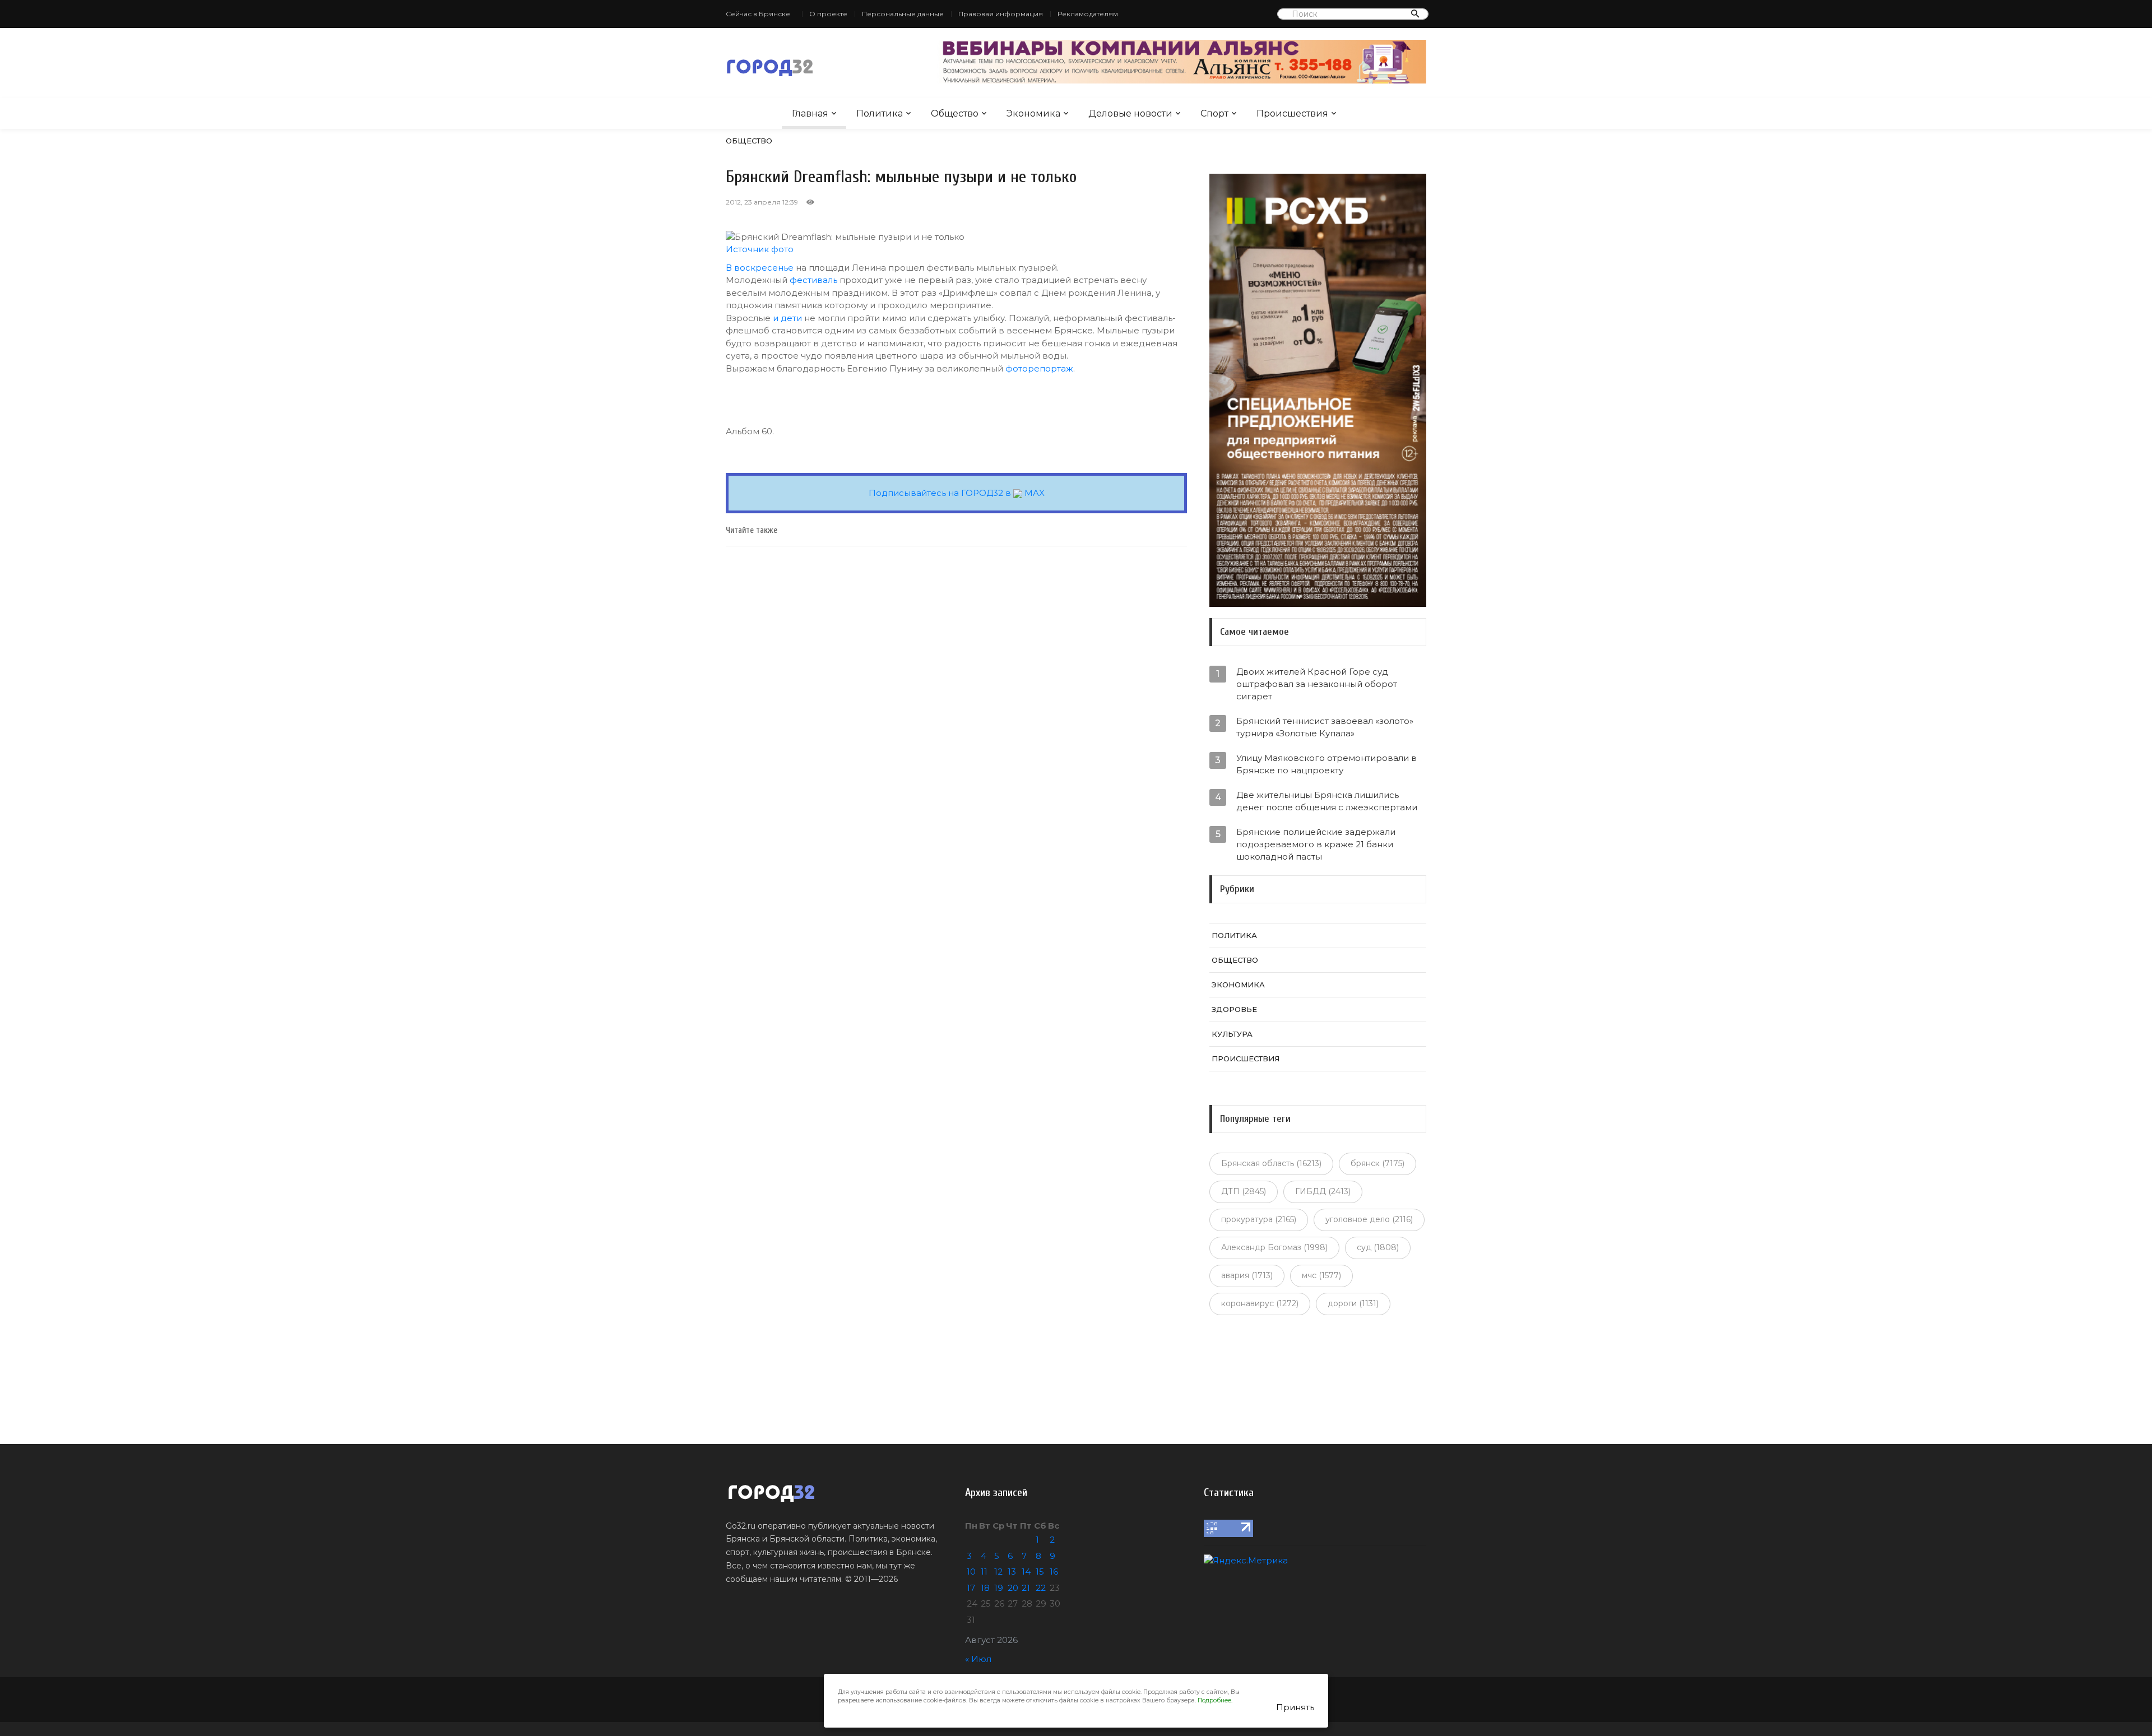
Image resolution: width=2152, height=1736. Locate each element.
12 (998, 1572)
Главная (810, 113)
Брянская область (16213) (1271, 1163)
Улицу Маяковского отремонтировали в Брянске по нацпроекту (1327, 764)
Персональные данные (903, 14)
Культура (1232, 1034)
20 (1013, 1588)
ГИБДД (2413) (1323, 1191)
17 (971, 1588)
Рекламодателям (1088, 14)
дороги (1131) (1353, 1303)
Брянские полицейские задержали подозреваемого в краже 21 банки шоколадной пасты (1316, 844)
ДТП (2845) (1244, 1191)
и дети (787, 318)
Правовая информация (1001, 14)
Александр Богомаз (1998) (1274, 1247)
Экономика (1033, 113)
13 (1012, 1572)
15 (1040, 1572)
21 (1026, 1588)
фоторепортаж (1039, 368)
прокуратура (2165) (1259, 1219)
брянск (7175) (1378, 1163)
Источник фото (760, 249)
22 (1041, 1588)
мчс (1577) (1321, 1275)
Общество (955, 113)
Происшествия (1292, 113)
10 (971, 1572)
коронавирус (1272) (1260, 1303)
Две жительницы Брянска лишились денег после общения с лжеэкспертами (1327, 801)
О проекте (828, 14)
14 (1026, 1572)
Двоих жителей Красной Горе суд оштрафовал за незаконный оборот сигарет (1317, 684)
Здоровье (1234, 1009)
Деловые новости (1130, 113)
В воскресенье (760, 268)
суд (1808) (1378, 1247)
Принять (1295, 1707)
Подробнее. (1215, 1700)
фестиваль (813, 280)
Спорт (1214, 113)
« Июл (978, 1659)
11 (984, 1572)
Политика (880, 113)
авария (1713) (1247, 1275)
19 (999, 1588)
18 (985, 1588)
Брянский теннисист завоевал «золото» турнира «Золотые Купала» (1325, 727)
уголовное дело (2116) (1369, 1219)
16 (1054, 1572)
